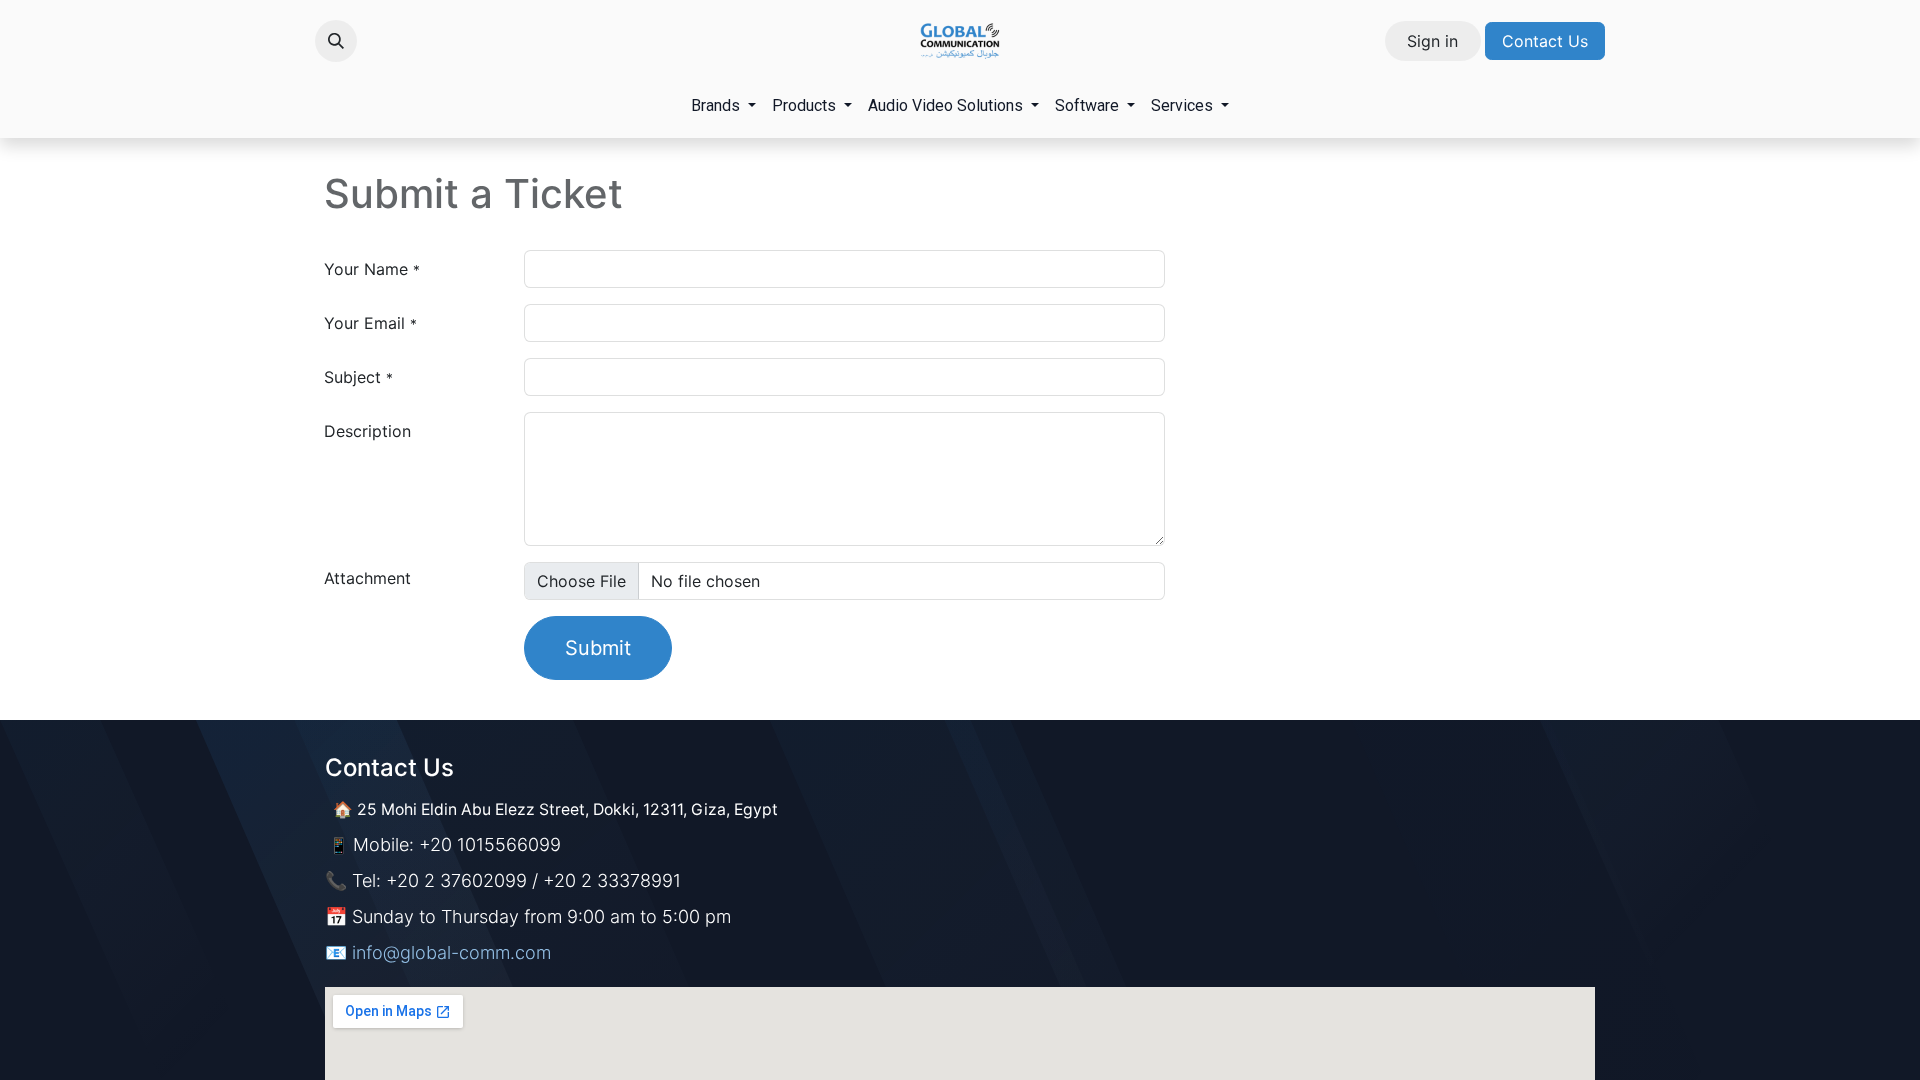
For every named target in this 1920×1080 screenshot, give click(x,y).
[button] (336, 41)
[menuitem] (723, 106)
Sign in (1432, 41)
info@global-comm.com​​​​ (451, 952)
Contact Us (1545, 41)
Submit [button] (598, 648)
